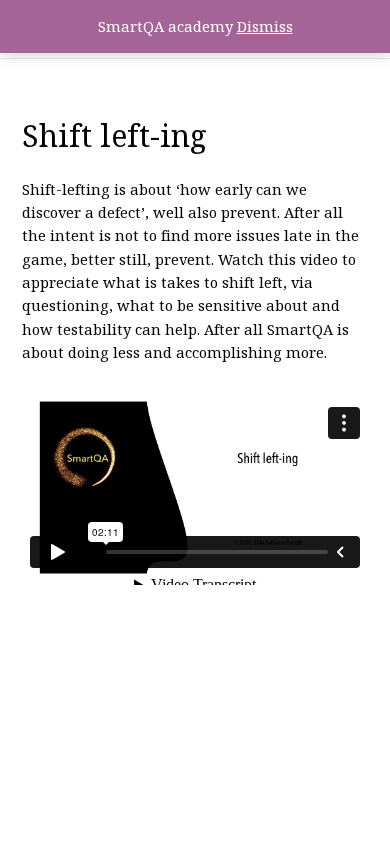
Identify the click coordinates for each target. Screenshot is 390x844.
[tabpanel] (195, 381)
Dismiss (265, 26)
